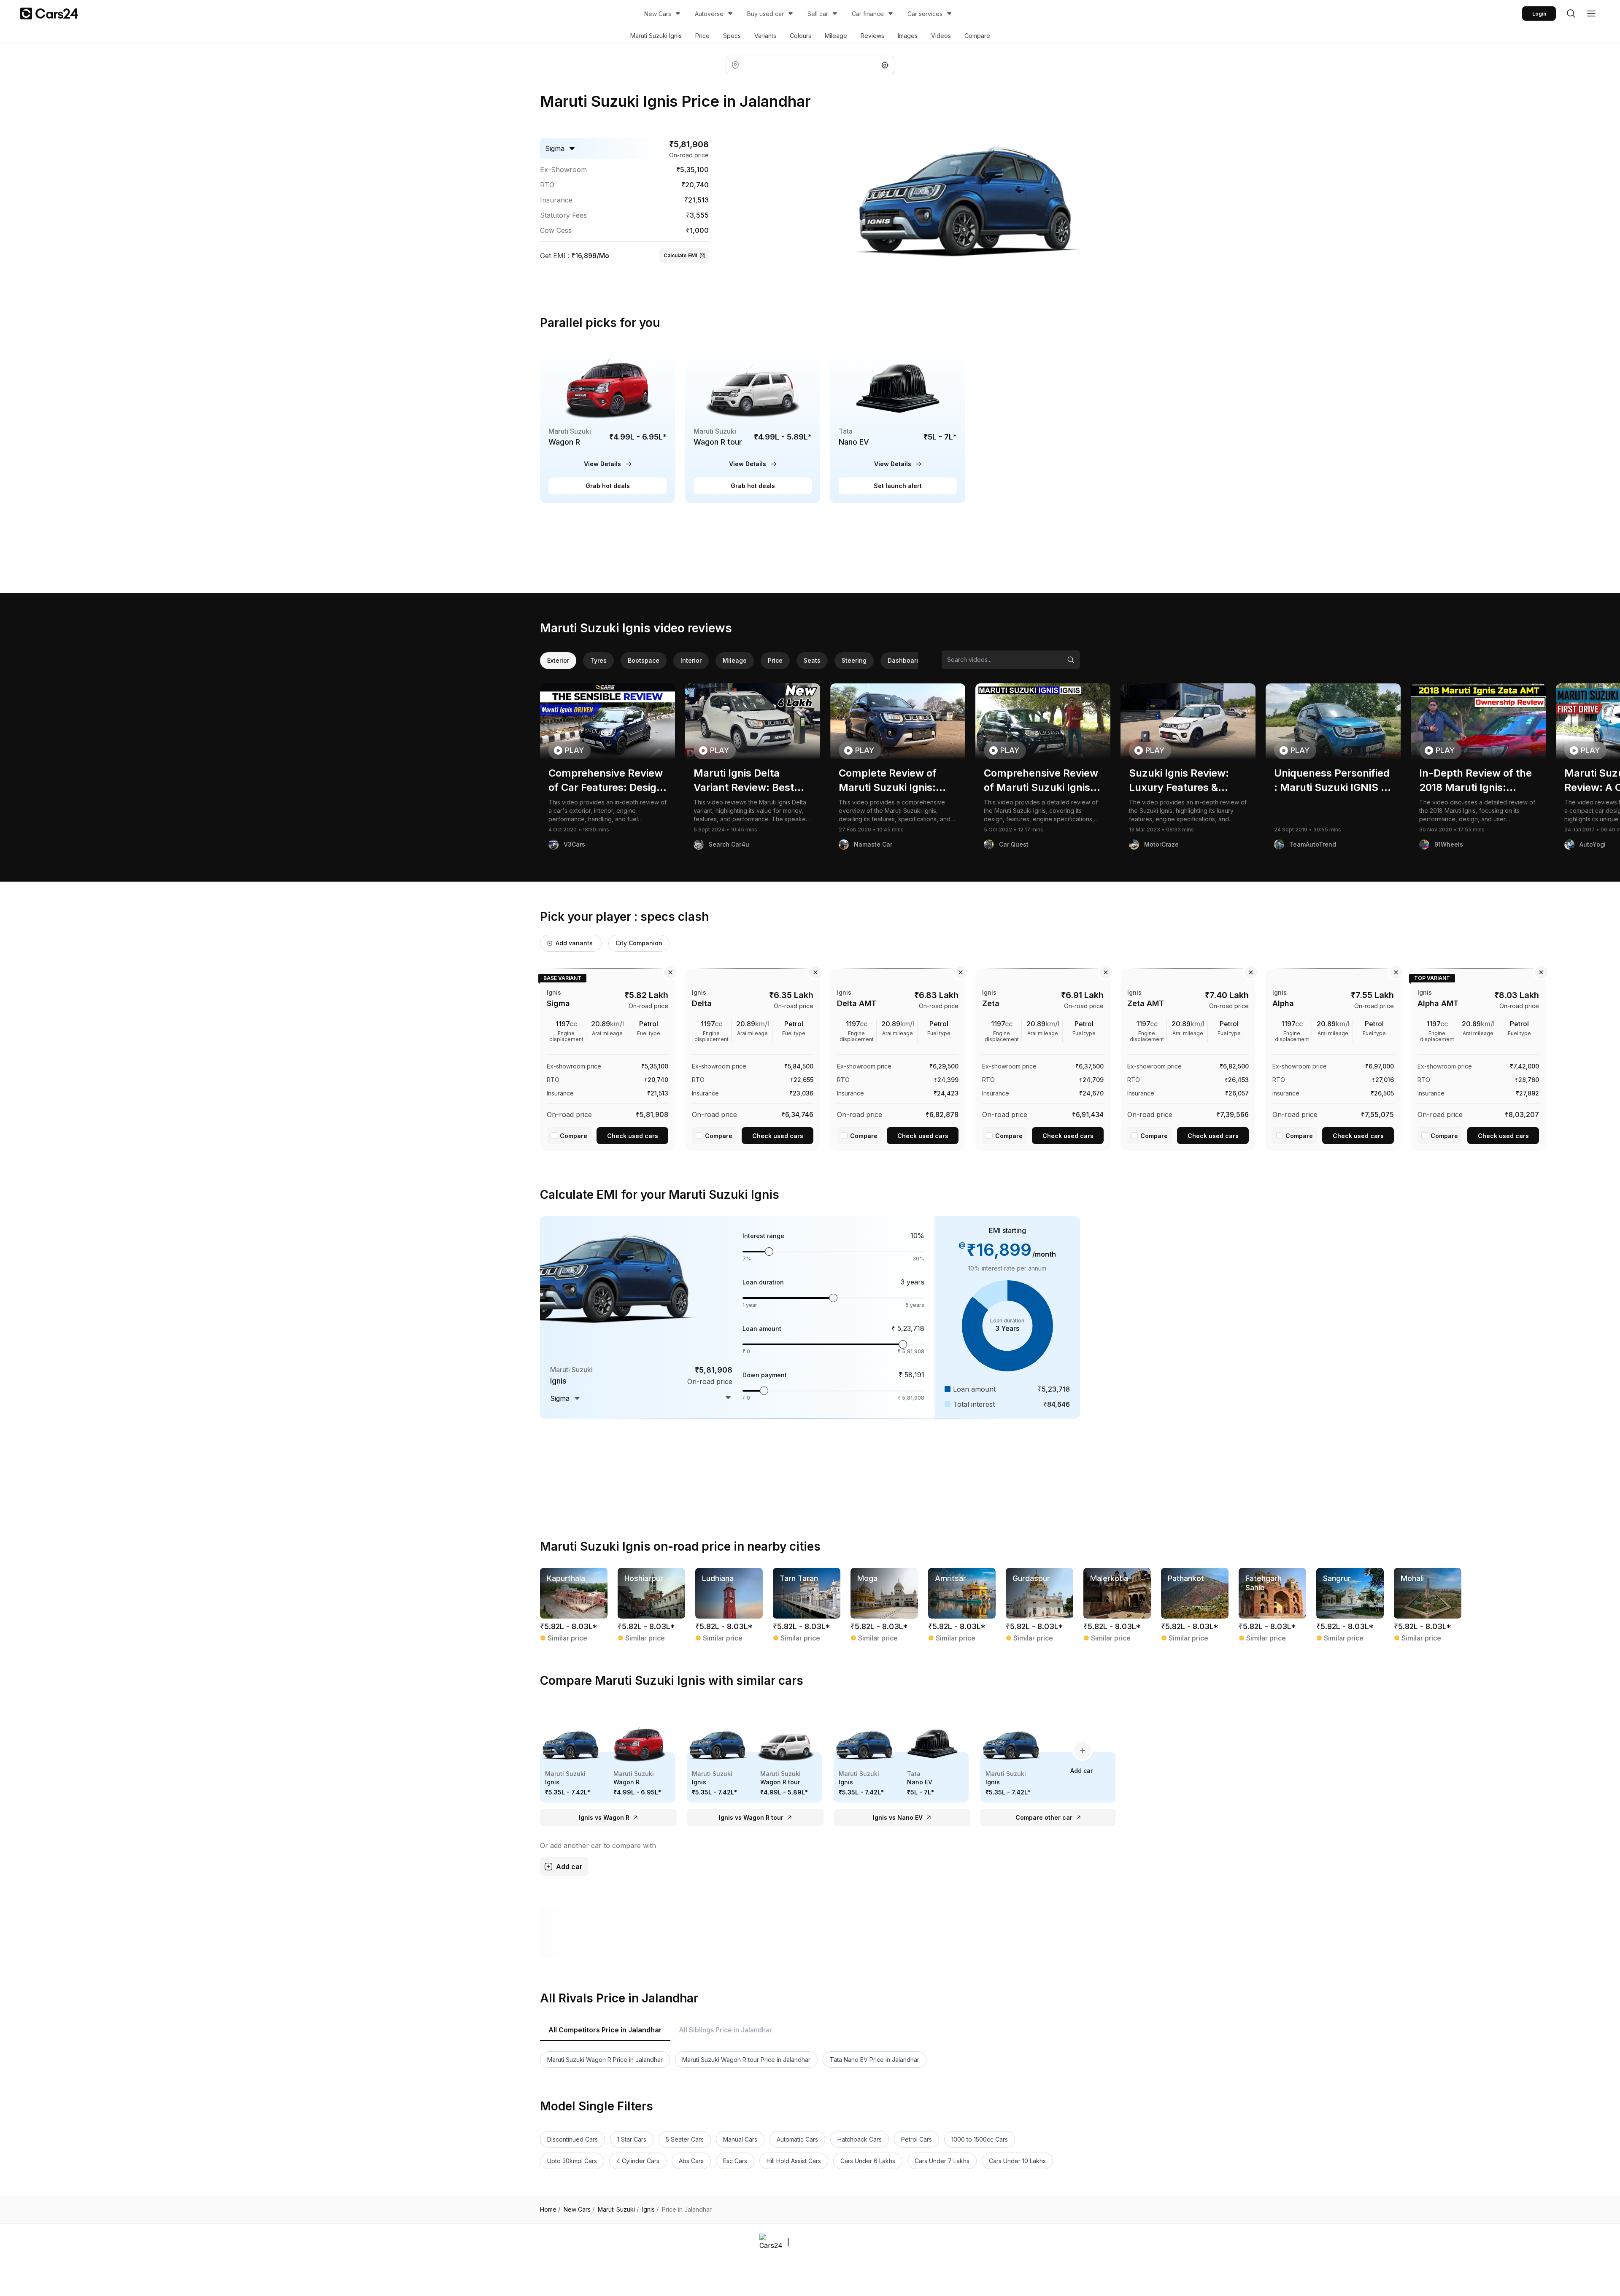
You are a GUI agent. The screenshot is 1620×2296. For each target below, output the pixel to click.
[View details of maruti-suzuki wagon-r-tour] (753, 424)
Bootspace (644, 660)
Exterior (558, 660)
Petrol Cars (917, 2139)
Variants (765, 36)
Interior (691, 660)
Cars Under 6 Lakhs (868, 2161)
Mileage (836, 36)
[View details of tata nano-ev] (898, 424)
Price (702, 36)
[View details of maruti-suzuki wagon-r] (607, 424)
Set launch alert (898, 486)
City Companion (639, 943)
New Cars (658, 14)
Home (550, 2210)
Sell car (818, 14)
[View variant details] (607, 1058)
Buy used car (765, 14)
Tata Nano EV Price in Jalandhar (875, 2060)
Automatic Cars (797, 2139)
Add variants (574, 943)
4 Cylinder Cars (638, 2161)
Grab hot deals (608, 486)
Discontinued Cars (572, 2139)
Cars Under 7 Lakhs (942, 2161)
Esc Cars (735, 2161)
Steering (854, 660)
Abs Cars (691, 2161)
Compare (977, 36)
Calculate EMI (680, 255)
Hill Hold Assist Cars (794, 2161)
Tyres (598, 660)
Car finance (868, 14)
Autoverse (709, 14)
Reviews (872, 36)
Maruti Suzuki (618, 2210)
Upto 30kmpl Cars (572, 2161)
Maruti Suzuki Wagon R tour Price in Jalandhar (746, 2060)
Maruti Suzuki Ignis (656, 36)
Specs (732, 36)
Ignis (650, 2210)
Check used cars (633, 1136)
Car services (925, 14)
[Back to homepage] (49, 13)
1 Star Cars (632, 2139)
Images (908, 36)
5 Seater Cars (685, 2139)
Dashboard (904, 660)
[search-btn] (1571, 13)
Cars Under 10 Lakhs (1017, 2161)
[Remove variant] (670, 972)
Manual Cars (740, 2139)
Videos (941, 36)
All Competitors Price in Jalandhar (605, 2030)
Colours (801, 36)
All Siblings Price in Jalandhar (725, 2030)
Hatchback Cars (860, 2139)
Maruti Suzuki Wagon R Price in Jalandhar (605, 2060)
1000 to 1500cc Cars (980, 2139)
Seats (812, 660)
